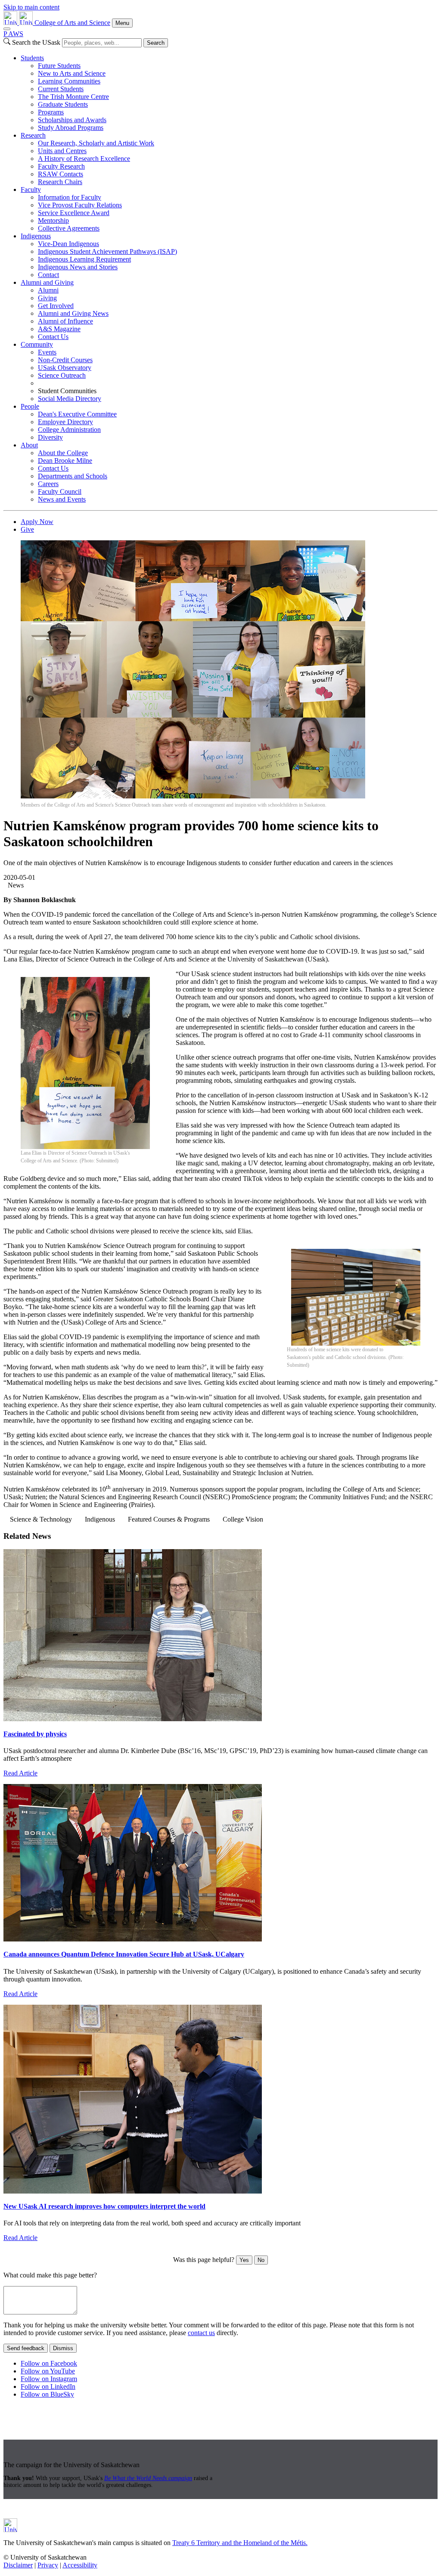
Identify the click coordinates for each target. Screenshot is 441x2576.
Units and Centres (62, 151)
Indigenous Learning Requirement (84, 259)
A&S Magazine (59, 329)
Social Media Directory (70, 399)
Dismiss (63, 2348)
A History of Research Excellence (84, 159)
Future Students (59, 66)
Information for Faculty (70, 197)
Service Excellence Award (74, 213)
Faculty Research (61, 166)
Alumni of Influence (65, 321)
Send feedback (26, 2348)
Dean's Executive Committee (77, 414)
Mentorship (53, 220)
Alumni (48, 290)
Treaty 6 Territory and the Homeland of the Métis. (240, 2543)
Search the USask (36, 42)
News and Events (62, 499)
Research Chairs (60, 182)
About (29, 445)
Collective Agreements (69, 228)
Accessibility (80, 2565)
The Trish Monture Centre (73, 97)
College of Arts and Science (72, 23)
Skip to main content (31, 7)
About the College (63, 453)
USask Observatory (65, 368)
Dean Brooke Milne (65, 461)
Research (33, 135)
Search (156, 43)
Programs (51, 112)
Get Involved (56, 306)
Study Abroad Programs (71, 128)
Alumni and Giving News (73, 313)
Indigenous (36, 236)
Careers (48, 484)
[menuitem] (229, 93)
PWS (13, 34)
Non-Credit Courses (65, 360)
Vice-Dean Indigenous (68, 244)
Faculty (31, 190)
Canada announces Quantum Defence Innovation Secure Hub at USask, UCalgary (124, 1954)
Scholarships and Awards (72, 120)
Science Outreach (62, 375)
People (30, 406)
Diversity (50, 437)
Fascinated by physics (35, 1734)
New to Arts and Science (72, 73)
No (261, 2260)
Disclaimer (18, 2565)
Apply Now (37, 522)
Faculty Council (60, 491)
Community (37, 344)
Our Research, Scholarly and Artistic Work (96, 143)
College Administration (69, 430)
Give (27, 529)
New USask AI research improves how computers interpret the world (104, 2206)
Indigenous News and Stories (78, 267)
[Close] (7, 29)
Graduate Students (63, 104)
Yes (244, 2260)
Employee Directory (65, 422)
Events (47, 352)
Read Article (20, 1773)
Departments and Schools (73, 476)
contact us (201, 2333)
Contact (48, 275)
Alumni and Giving (47, 282)
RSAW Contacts (61, 174)
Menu (122, 23)
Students (32, 58)
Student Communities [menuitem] (67, 391)
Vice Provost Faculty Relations (80, 205)
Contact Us (53, 337)
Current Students (61, 89)
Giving (47, 298)
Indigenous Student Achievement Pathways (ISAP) (107, 251)
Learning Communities (69, 81)
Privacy (48, 2565)
